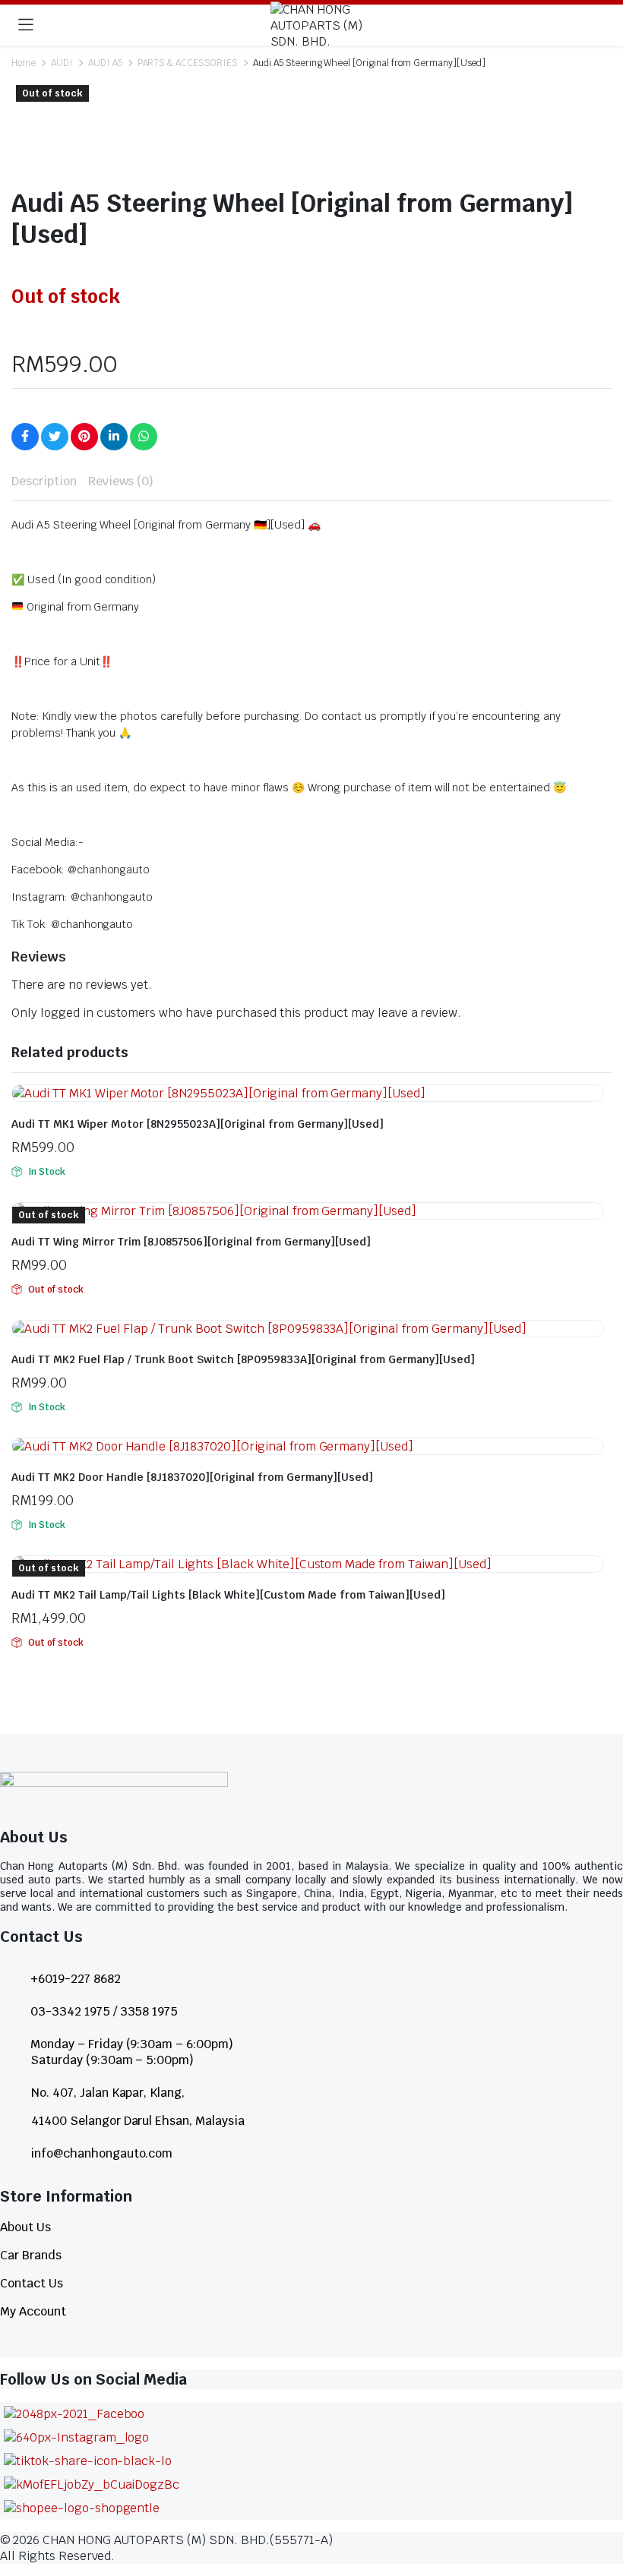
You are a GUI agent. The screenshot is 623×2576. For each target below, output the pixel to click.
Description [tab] (44, 481)
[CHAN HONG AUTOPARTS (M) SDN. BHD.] (326, 25)
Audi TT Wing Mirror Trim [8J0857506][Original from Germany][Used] (191, 1242)
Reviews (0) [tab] (121, 481)
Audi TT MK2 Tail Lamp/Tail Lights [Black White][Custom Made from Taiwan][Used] (228, 1595)
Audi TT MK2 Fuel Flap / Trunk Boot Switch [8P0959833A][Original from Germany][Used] (243, 1359)
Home (24, 63)
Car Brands (31, 2255)
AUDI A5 (105, 63)
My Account (33, 2311)
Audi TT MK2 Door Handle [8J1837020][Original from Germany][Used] (192, 1477)
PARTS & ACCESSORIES (188, 63)
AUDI (62, 63)
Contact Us (32, 2283)
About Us (25, 2227)
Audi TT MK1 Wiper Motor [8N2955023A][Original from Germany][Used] (198, 1124)
